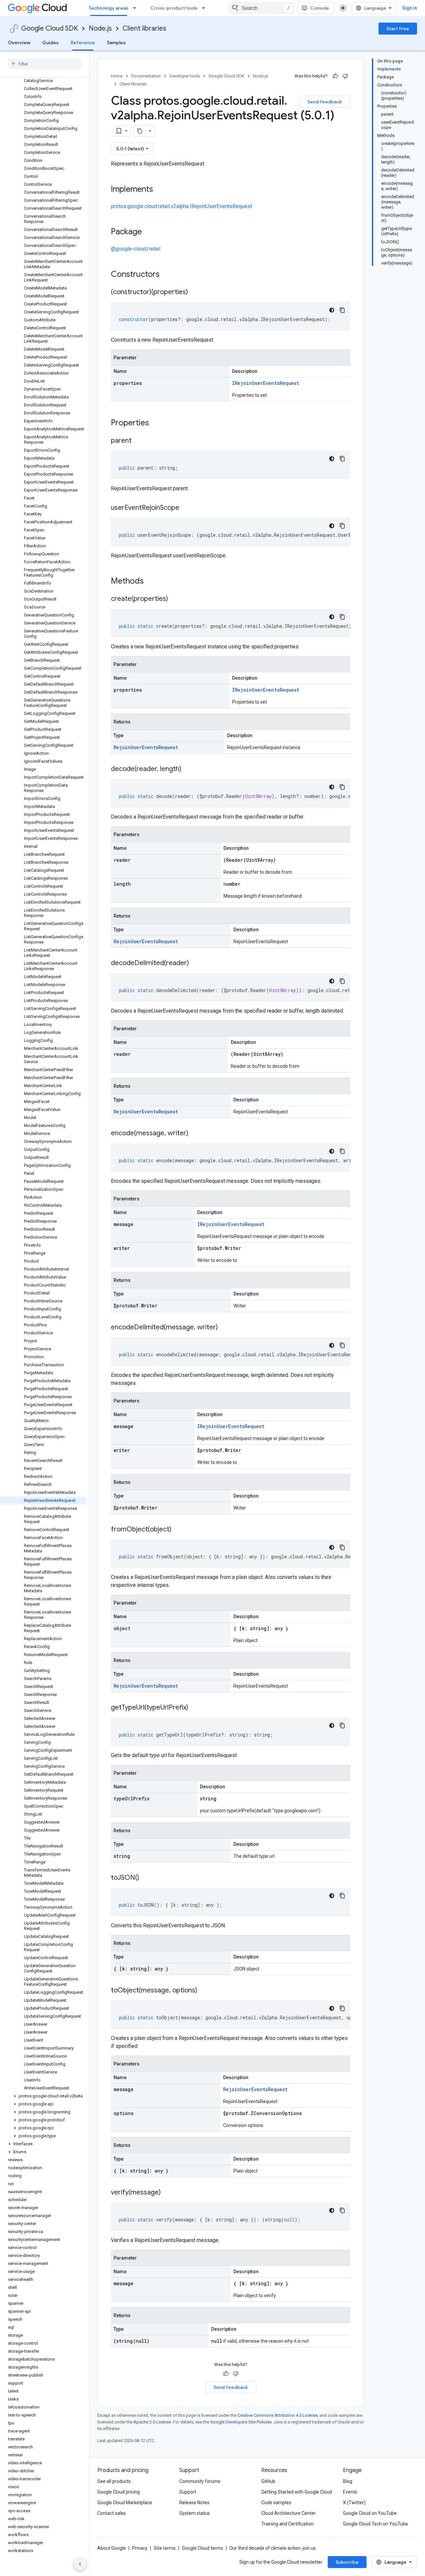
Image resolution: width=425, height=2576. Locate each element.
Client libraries (144, 28)
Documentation (146, 76)
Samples (116, 43)
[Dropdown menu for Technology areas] (136, 8)
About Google (112, 2548)
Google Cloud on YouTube (370, 2513)
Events (350, 2492)
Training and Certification (288, 2524)
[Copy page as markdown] (140, 131)
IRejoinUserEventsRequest (266, 383)
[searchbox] (45, 64)
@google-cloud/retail (136, 249)
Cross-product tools (174, 8)
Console (320, 8)
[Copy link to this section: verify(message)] (167, 2193)
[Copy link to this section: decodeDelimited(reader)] (196, 963)
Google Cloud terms (203, 2548)
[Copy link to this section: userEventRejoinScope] (186, 508)
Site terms (165, 2548)
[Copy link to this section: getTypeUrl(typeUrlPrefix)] (195, 1708)
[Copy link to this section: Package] (148, 232)
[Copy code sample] (342, 310)
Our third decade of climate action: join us (273, 2548)
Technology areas (109, 8)
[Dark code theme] (332, 310)
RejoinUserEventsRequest (146, 747)
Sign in (410, 8)
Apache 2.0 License (152, 2422)
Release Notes (194, 2503)
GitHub (268, 2481)
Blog (348, 2481)
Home (117, 76)
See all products (114, 2481)
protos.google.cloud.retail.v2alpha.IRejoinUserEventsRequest (181, 206)
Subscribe (347, 2562)
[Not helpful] (345, 76)
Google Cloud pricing (119, 2492)
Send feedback (325, 102)
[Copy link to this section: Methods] (152, 582)
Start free (398, 29)
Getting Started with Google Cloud (297, 2492)
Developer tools (185, 76)
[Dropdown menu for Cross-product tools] (206, 8)
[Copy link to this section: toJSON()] (146, 1878)
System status (195, 2513)
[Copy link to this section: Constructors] (168, 275)
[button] (43, 2096)
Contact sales (112, 2513)
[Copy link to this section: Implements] (160, 190)
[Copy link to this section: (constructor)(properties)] (195, 292)
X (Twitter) (354, 2503)
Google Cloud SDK (50, 28)
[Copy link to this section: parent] (138, 441)
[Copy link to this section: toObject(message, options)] (204, 1991)
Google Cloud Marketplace (125, 2503)
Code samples (276, 2503)
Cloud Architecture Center (289, 2513)
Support (188, 2492)
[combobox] (262, 8)
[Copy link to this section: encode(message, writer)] (195, 1134)
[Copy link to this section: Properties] (158, 423)
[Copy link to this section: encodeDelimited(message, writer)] (224, 1328)
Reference (83, 43)
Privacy (140, 2548)
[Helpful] (335, 76)
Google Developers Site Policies (241, 2422)
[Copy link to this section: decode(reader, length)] (188, 769)
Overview (19, 43)
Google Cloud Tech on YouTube (376, 2524)
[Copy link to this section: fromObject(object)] (178, 1530)
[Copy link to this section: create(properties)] (175, 599)
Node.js (100, 28)
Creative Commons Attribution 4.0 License (277, 2415)
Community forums (200, 2481)
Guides (50, 43)
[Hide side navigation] (80, 2564)
